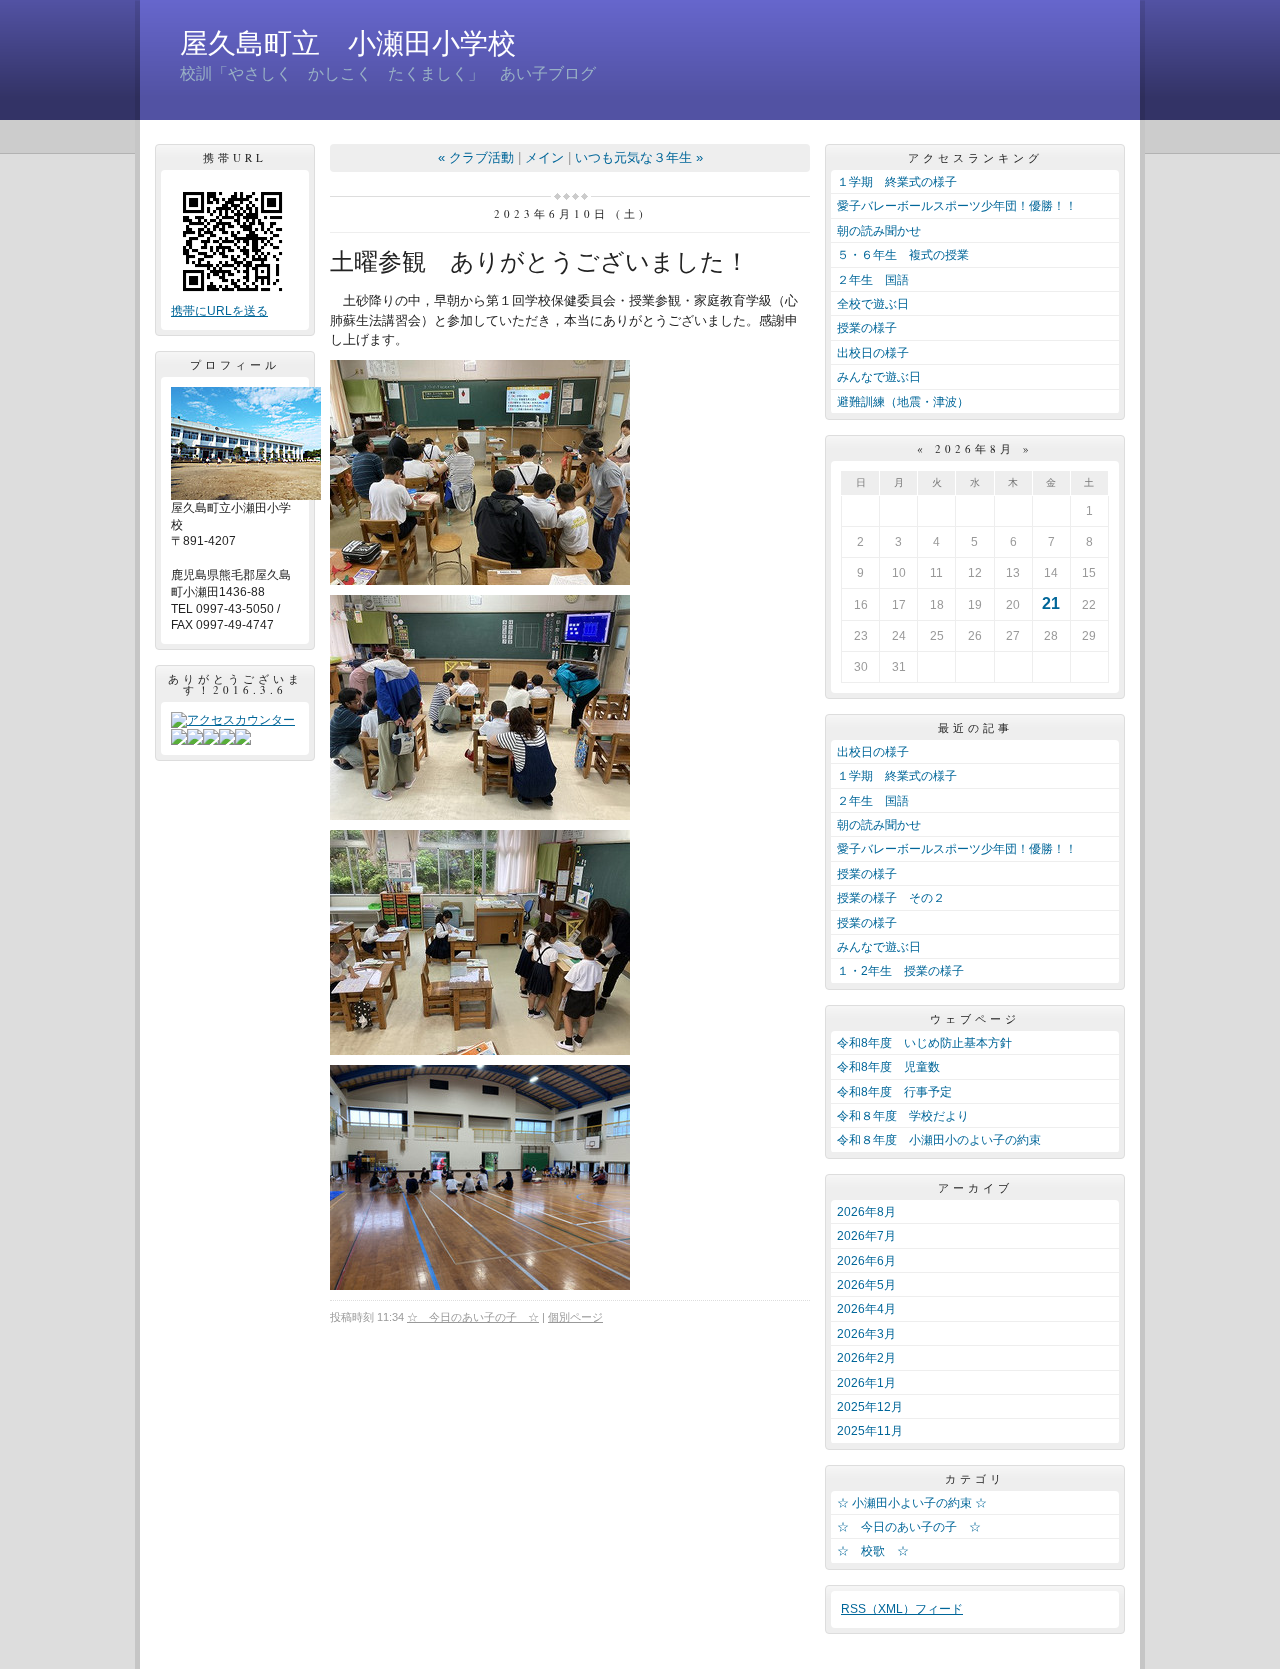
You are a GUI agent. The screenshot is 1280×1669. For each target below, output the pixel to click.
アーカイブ (975, 1187)
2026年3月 (866, 1334)
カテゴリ (975, 1478)
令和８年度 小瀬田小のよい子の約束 (939, 1140)
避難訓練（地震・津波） (903, 402)
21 (1051, 603)
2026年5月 (866, 1285)
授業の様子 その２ (891, 898)
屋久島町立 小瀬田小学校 (348, 43)
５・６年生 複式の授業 (903, 255)
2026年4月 (866, 1309)
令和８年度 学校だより (903, 1116)
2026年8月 (866, 1212)
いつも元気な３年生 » (639, 157)
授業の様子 (867, 328)
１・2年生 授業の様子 (900, 971)
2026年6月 (866, 1261)
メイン (544, 157)
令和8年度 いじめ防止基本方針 (924, 1043)
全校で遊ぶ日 (873, 304)
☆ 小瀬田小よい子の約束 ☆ (912, 1503)
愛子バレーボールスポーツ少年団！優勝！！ (957, 206)
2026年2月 (866, 1358)
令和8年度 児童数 (888, 1067)
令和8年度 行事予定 (894, 1092)
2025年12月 (870, 1407)
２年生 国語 (873, 280)
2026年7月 (866, 1236)
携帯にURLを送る (219, 311)
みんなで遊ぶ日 (879, 377)
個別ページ (575, 1317)
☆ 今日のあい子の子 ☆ (473, 1317)
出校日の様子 (873, 353)
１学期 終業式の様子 (897, 182)
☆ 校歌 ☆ (873, 1551)
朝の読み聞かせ (879, 231)
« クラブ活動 (476, 157)
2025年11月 (870, 1431)
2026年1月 (866, 1383)
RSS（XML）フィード (902, 1609)
